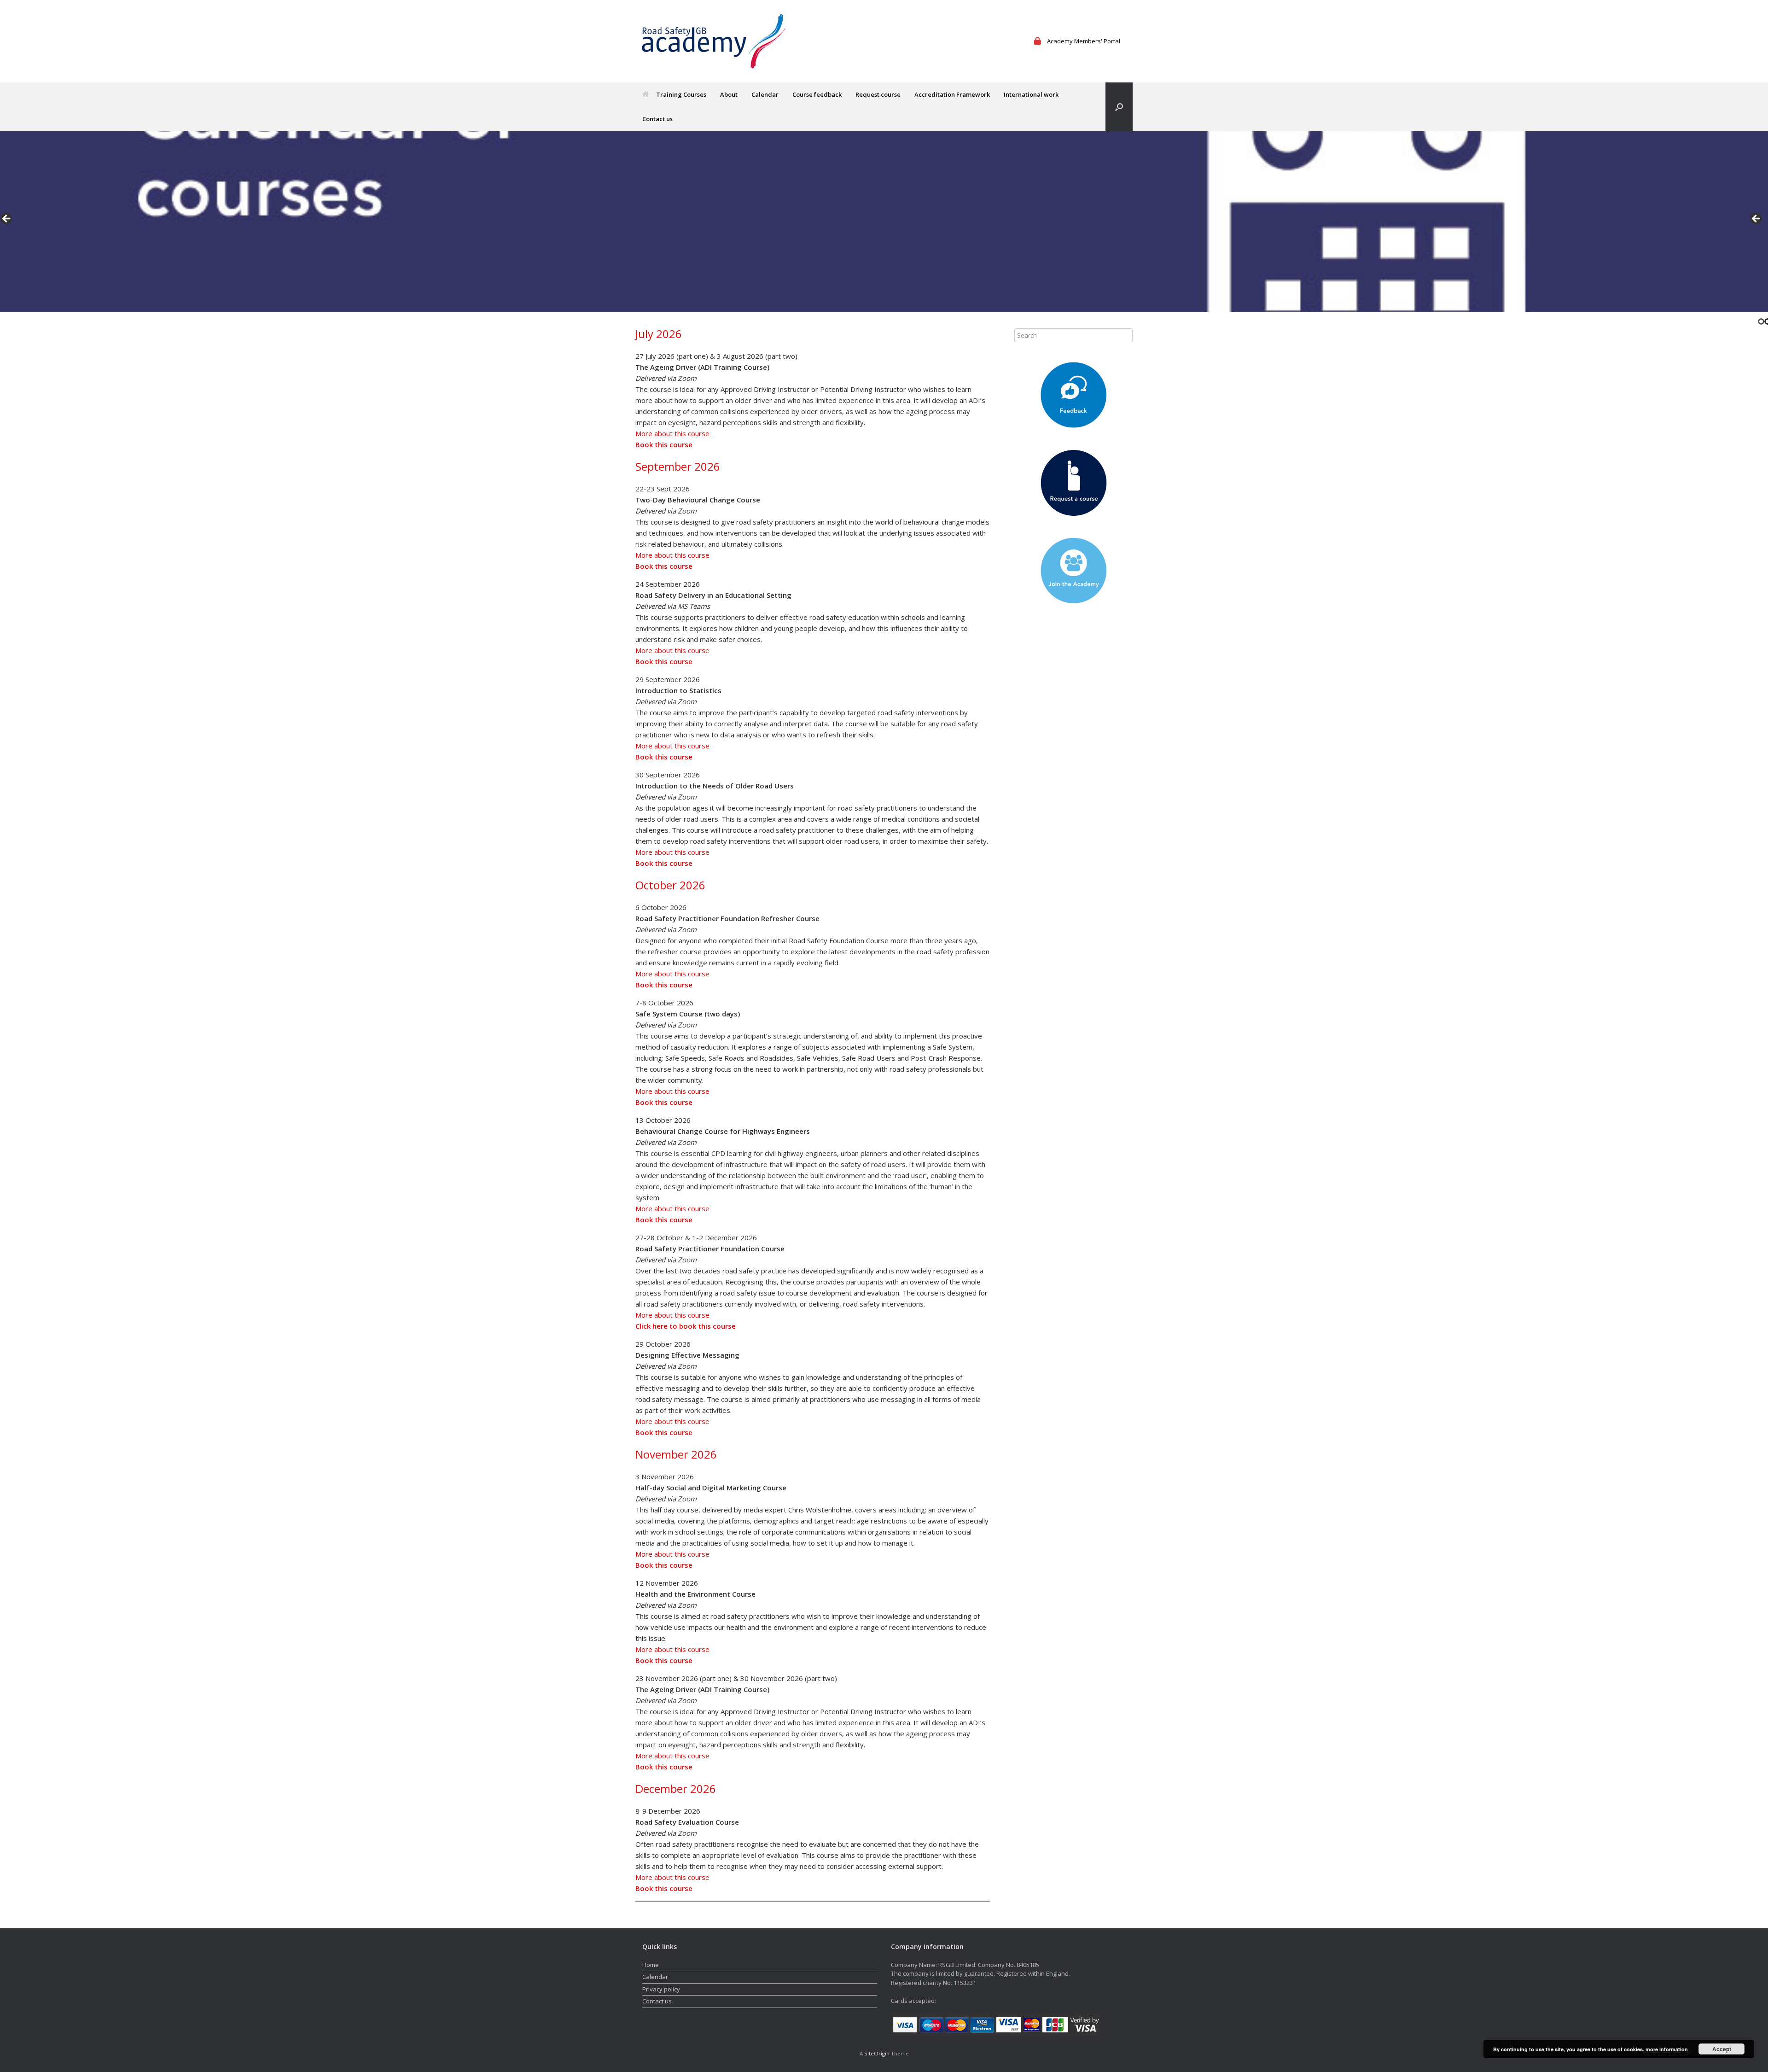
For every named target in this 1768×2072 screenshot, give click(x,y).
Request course (878, 94)
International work (1031, 94)
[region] (884, 222)
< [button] (7, 219)
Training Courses (681, 94)
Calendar (765, 94)
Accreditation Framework (952, 94)
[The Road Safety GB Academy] (714, 41)
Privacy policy (661, 1989)
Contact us (657, 119)
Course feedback (817, 94)
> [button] (1756, 219)
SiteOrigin (877, 2053)
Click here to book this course (686, 1326)
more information (1667, 2049)
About (729, 94)
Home (651, 1965)
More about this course (672, 433)
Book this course (664, 444)
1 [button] (1761, 321)
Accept (1722, 2049)
